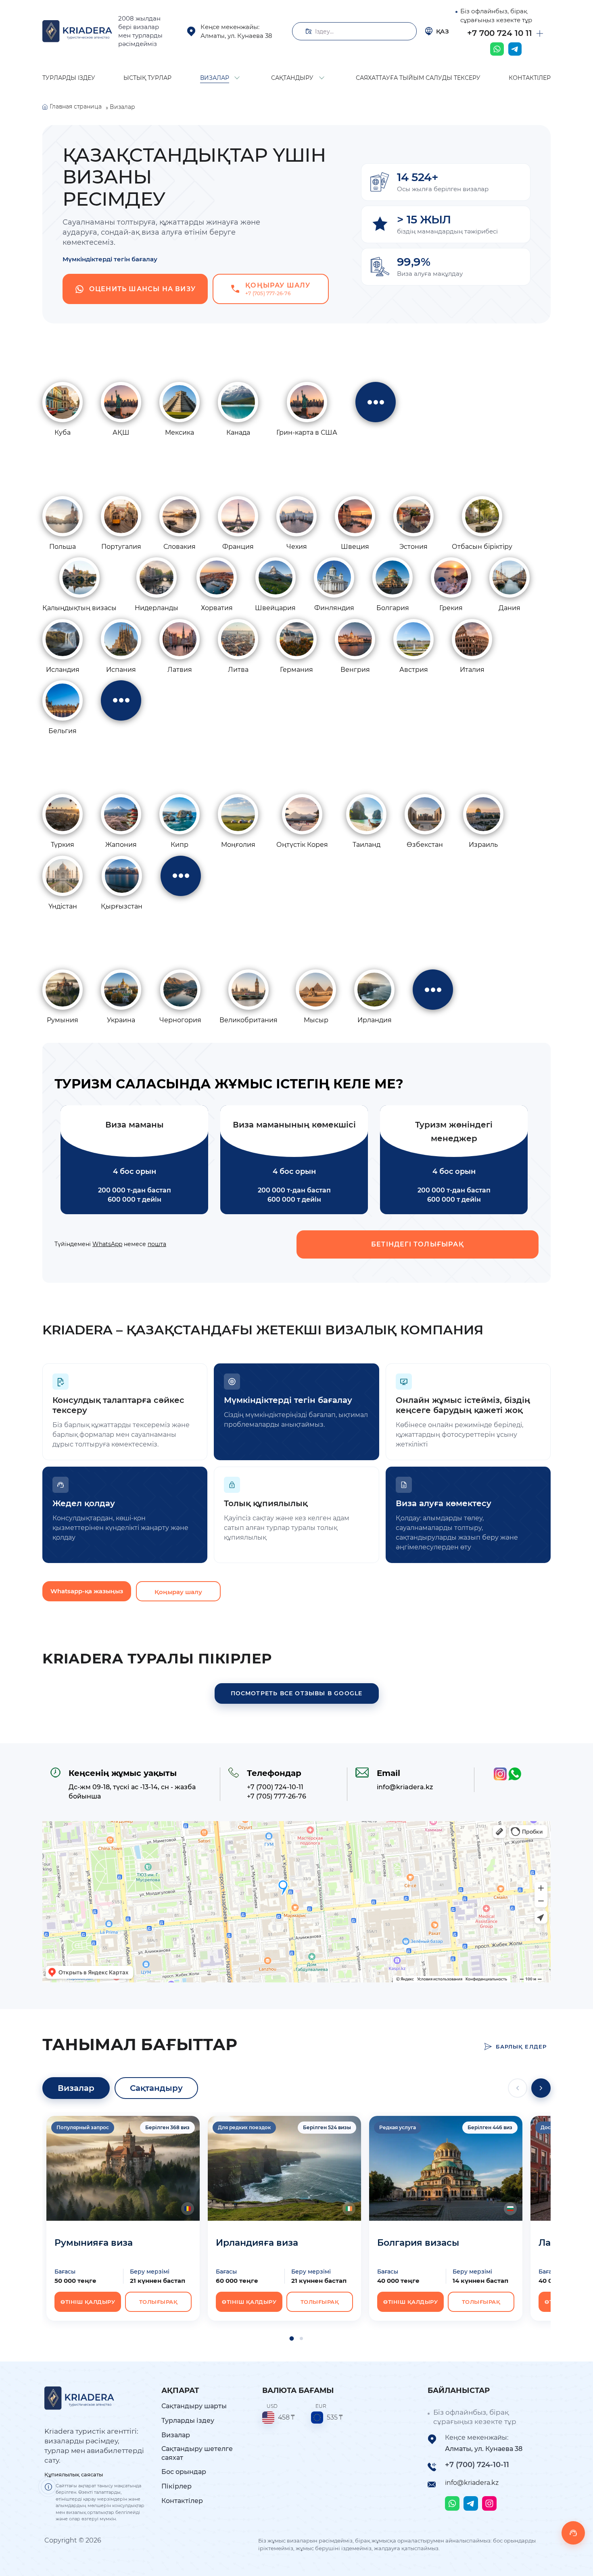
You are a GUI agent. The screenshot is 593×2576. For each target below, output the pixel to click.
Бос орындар (184, 2472)
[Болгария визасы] (446, 2168)
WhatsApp (107, 1244)
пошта (157, 1244)
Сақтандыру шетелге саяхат (197, 2453)
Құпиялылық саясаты (74, 2474)
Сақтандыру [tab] (156, 2088)
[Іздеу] (405, 31)
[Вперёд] (541, 2088)
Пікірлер (176, 2486)
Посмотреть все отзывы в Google (297, 1693)
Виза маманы (135, 1125)
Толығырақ (159, 2302)
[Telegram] (515, 49)
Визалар (176, 2435)
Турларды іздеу (188, 2421)
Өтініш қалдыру (88, 2302)
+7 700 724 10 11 (500, 33)
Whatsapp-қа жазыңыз (87, 1591)
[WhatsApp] (497, 49)
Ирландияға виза (257, 2243)
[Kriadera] (77, 31)
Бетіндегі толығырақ (418, 1244)
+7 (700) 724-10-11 (477, 2465)
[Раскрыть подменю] (237, 77)
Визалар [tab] (76, 2088)
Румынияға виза (94, 2243)
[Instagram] (489, 2503)
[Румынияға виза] (123, 2168)
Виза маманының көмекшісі (294, 1125)
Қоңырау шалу (178, 1592)
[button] (292, 2338)
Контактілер (182, 2501)
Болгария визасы (418, 2243)
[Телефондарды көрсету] (540, 33)
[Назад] (518, 2088)
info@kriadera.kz (472, 2483)
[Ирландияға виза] (284, 2168)
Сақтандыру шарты (194, 2406)
